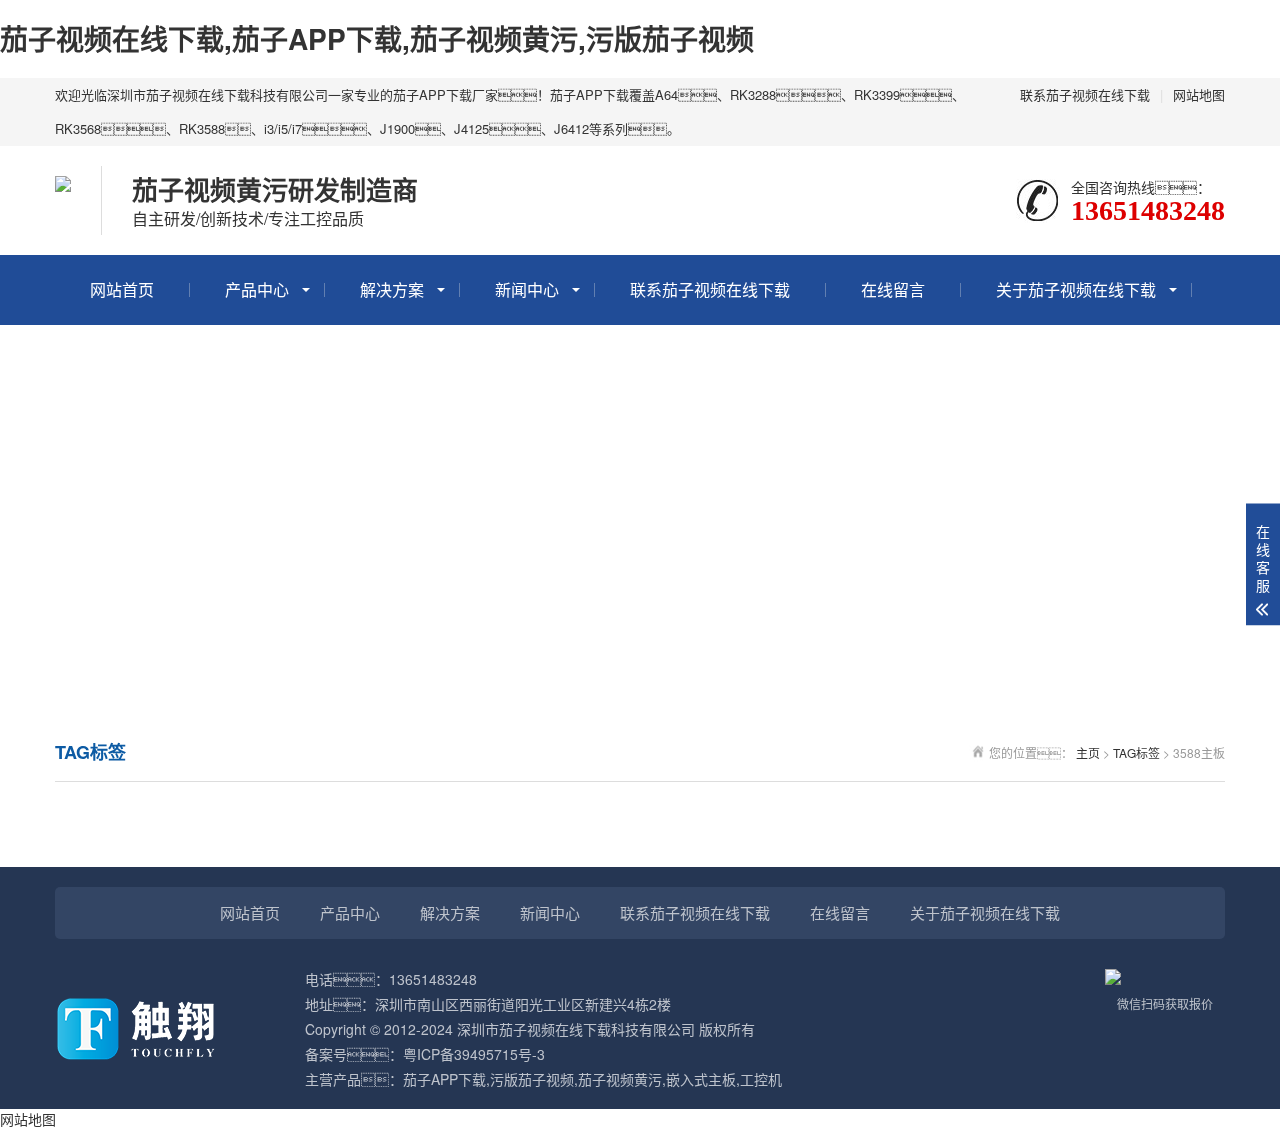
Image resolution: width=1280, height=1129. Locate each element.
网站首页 (122, 289)
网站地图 (1199, 94)
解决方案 (392, 289)
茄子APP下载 (444, 1079)
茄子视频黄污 (620, 1079)
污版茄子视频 (532, 1079)
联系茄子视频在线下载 (1085, 94)
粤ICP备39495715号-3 (474, 1054)
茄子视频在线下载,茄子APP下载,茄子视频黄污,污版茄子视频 (377, 38)
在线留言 (893, 289)
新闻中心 (527, 289)
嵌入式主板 (701, 1079)
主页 (1088, 752)
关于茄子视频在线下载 (1076, 289)
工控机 (761, 1079)
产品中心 (257, 289)
